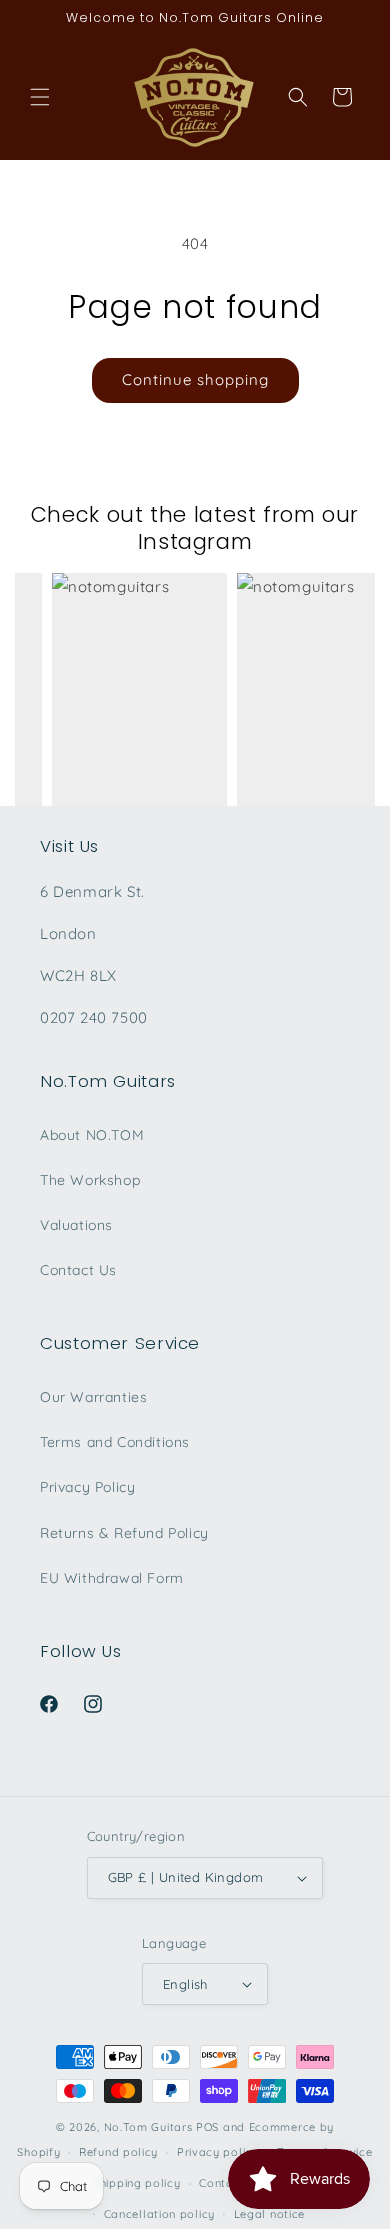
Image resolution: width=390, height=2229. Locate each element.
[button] (40, 97)
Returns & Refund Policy (124, 1533)
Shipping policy (137, 2183)
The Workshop (90, 1180)
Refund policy (118, 2152)
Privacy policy (218, 2152)
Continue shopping (195, 379)
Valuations (76, 1225)
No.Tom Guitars (148, 2127)
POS (207, 2127)
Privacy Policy (87, 1487)
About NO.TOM (92, 1135)
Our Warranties (93, 1397)
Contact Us (78, 1270)
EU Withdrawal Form (112, 1578)
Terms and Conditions (115, 1442)
